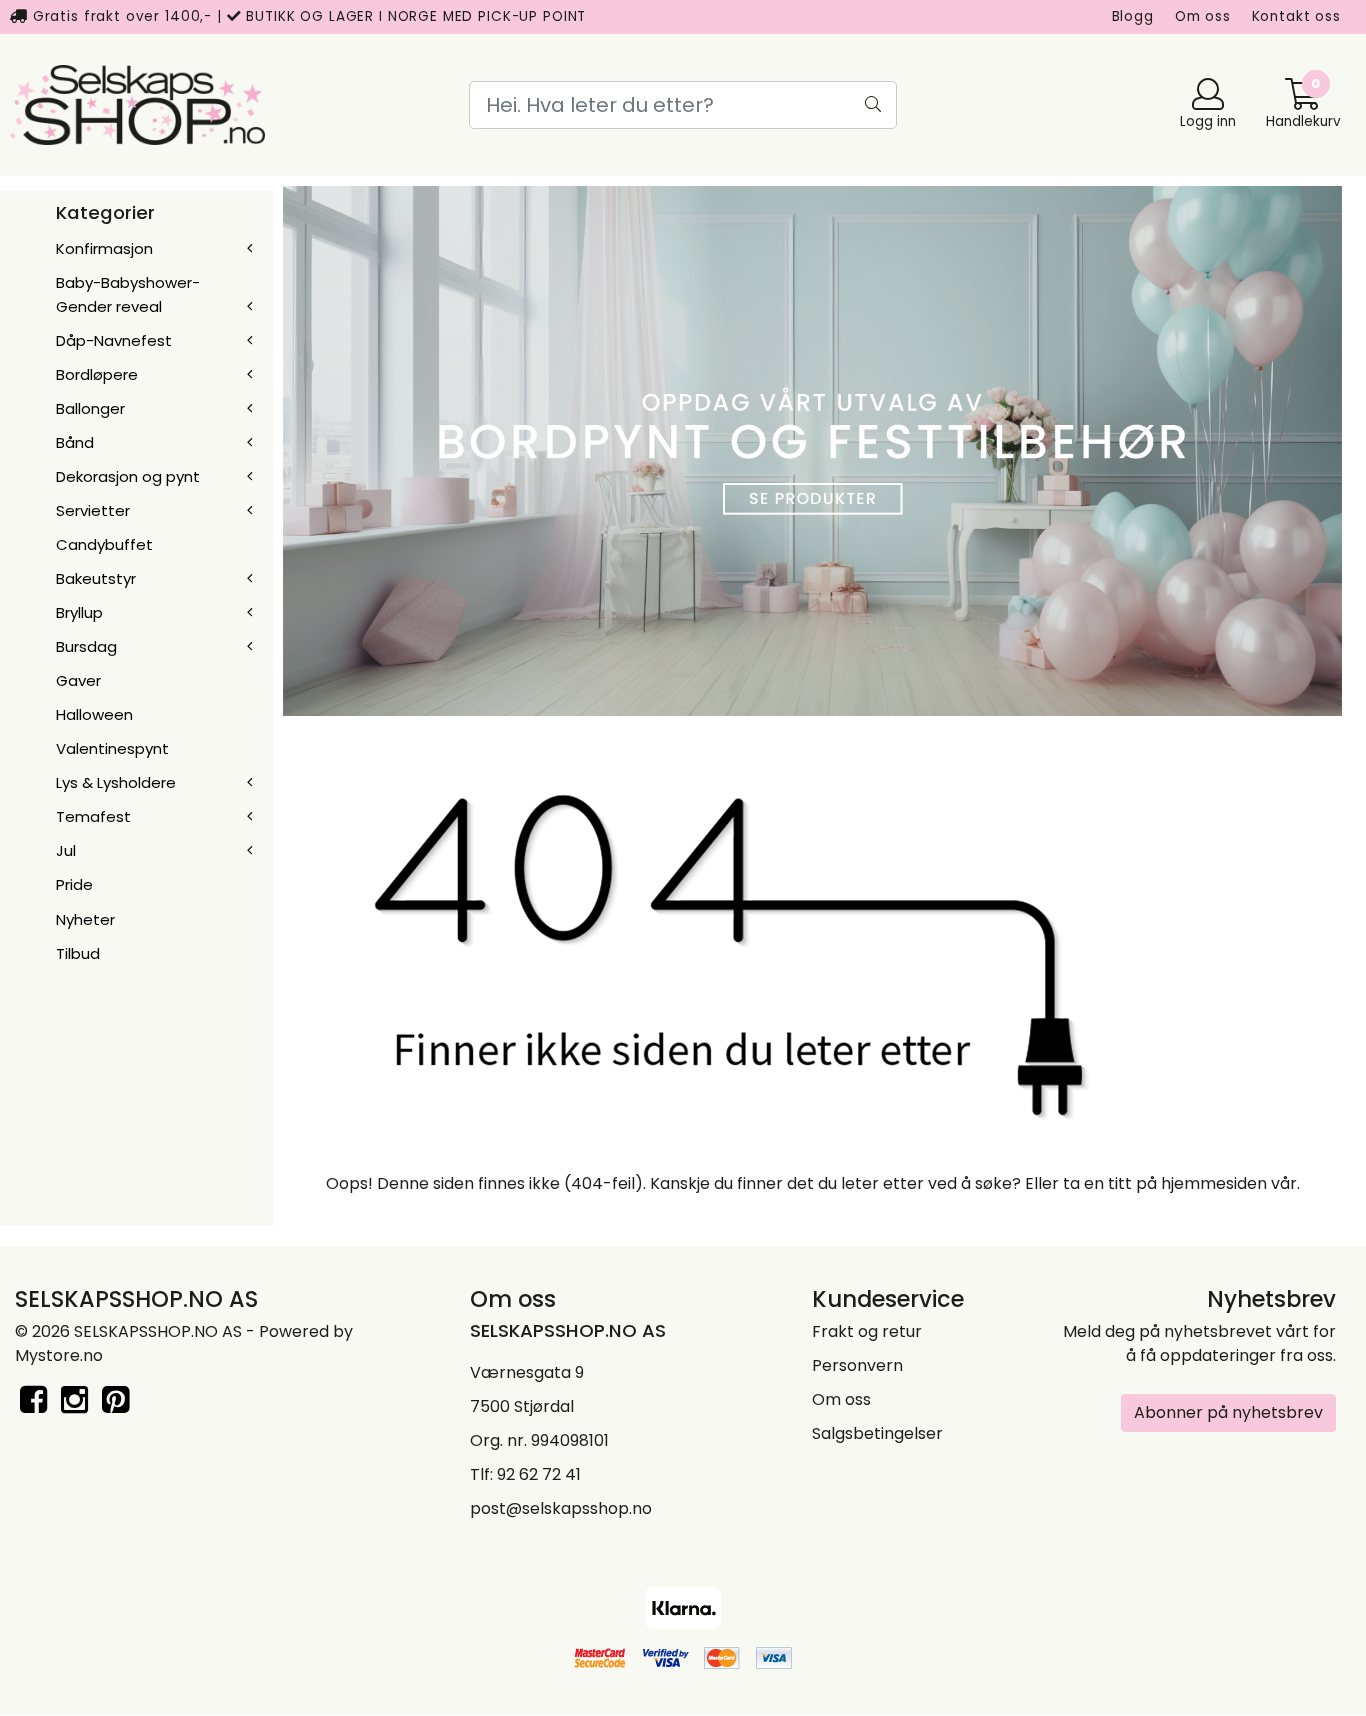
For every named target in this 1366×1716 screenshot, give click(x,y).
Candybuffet (104, 544)
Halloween (94, 714)
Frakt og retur (867, 1331)
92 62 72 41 (539, 1474)
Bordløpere (97, 374)
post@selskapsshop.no (561, 1508)
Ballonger (90, 408)
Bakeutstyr (96, 578)
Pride (74, 884)
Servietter (93, 510)
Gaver (78, 680)
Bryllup (79, 612)
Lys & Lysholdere (116, 782)
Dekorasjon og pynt (128, 476)
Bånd (75, 442)
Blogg (1133, 16)
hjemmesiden (1214, 1183)
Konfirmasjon (104, 248)
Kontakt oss (1296, 16)
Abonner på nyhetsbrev (1228, 1412)
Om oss (1203, 16)
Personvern (857, 1365)
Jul (66, 850)
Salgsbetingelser (877, 1433)
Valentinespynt (112, 748)
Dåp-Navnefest (114, 340)
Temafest (93, 816)
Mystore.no (59, 1355)
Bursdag (86, 646)
